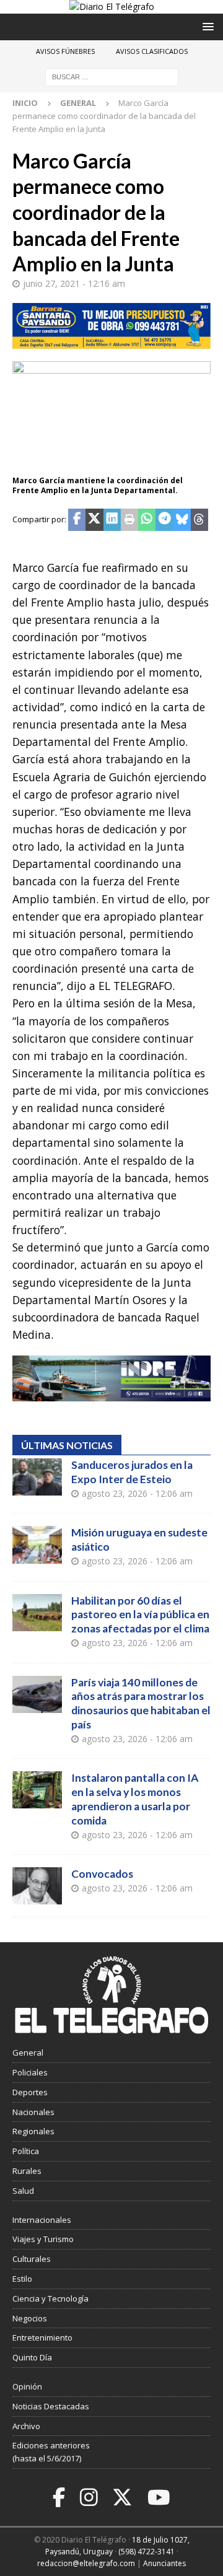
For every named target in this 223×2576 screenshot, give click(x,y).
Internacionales (42, 2220)
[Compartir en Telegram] (164, 520)
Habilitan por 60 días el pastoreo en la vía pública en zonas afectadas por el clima (140, 1615)
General (28, 2052)
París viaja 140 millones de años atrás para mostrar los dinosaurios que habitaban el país (141, 1704)
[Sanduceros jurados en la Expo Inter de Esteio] (37, 1477)
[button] (206, 26)
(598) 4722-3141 (146, 2552)
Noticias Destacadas (51, 2406)
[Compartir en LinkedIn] (112, 520)
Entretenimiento (42, 2337)
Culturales (32, 2259)
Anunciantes (164, 2563)
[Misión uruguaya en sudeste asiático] (37, 1544)
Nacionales (33, 2112)
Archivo (26, 2426)
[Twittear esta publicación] (94, 520)
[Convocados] (37, 1886)
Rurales (27, 2171)
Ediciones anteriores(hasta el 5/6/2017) (51, 2452)
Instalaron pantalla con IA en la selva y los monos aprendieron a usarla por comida (135, 1799)
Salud (23, 2191)
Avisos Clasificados (152, 51)
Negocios (30, 2318)
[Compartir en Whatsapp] (147, 520)
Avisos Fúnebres (65, 51)
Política (26, 2151)
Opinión (27, 2386)
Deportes (30, 2092)
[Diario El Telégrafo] (112, 7)
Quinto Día (32, 2357)
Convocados (102, 1874)
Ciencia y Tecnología (50, 2298)
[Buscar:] (112, 77)
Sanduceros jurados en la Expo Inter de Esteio (132, 1472)
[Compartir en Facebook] (77, 520)
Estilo (22, 2279)
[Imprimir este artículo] (129, 520)
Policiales (30, 2072)
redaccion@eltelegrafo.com (86, 2563)
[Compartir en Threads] (199, 520)
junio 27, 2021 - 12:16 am (74, 283)
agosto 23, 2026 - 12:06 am (137, 1493)
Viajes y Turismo (43, 2239)
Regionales (33, 2131)
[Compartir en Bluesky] (182, 520)
